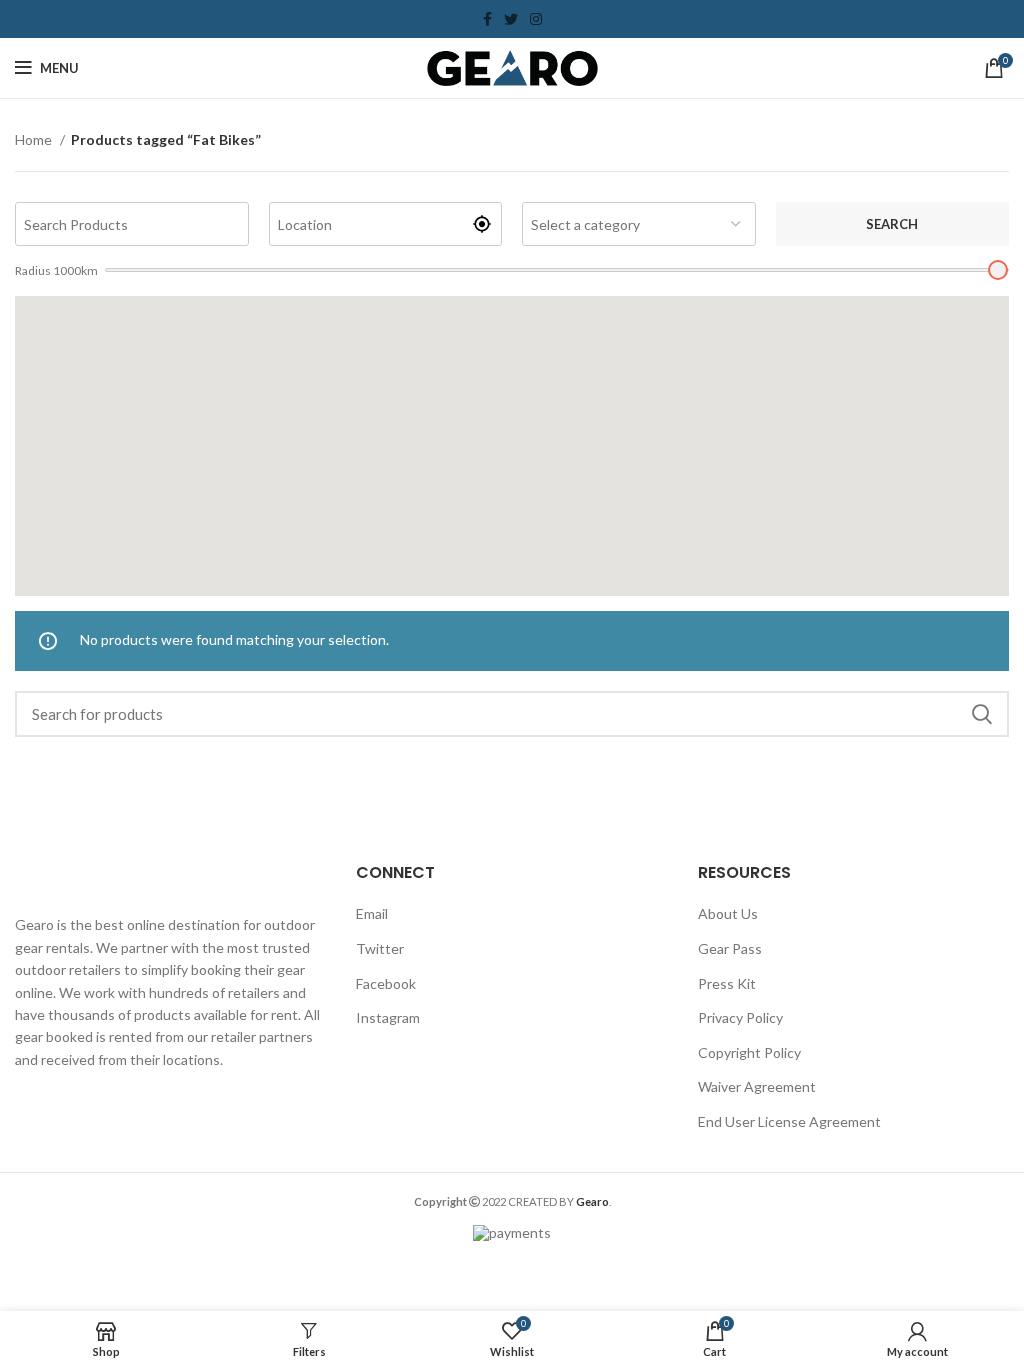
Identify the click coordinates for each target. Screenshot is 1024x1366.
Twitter (380, 948)
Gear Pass (730, 948)
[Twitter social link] (511, 19)
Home (35, 139)
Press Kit (727, 983)
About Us (728, 913)
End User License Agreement (789, 1121)
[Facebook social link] (487, 19)
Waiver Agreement (757, 1086)
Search (892, 224)
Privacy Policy (740, 1017)
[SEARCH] (982, 714)
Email (372, 913)
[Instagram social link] (536, 19)
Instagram (388, 1017)
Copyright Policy (749, 1052)
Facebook (386, 983)
